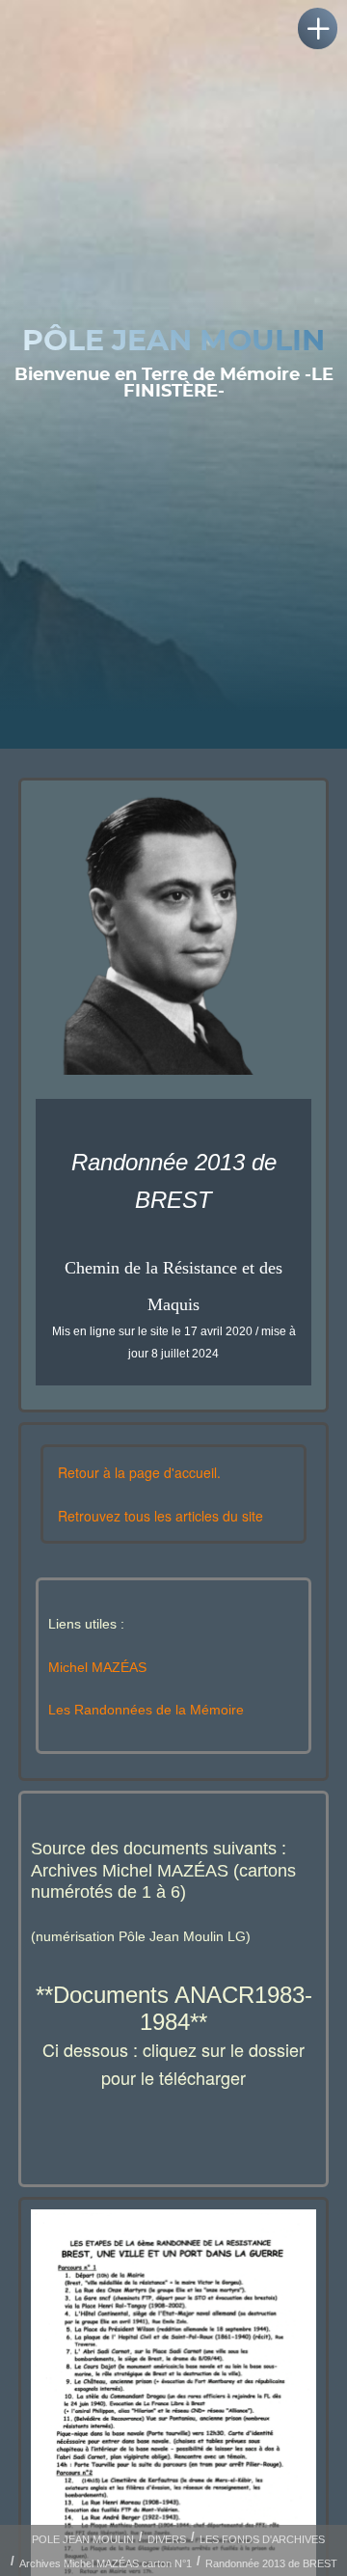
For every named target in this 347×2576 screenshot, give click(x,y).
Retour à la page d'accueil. (139, 1472)
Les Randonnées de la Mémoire (146, 1710)
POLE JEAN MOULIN (83, 2539)
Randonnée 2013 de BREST (271, 2563)
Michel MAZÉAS (97, 1667)
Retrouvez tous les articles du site (160, 1516)
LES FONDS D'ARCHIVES (262, 2539)
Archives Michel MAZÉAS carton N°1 (106, 2563)
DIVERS (167, 2539)
